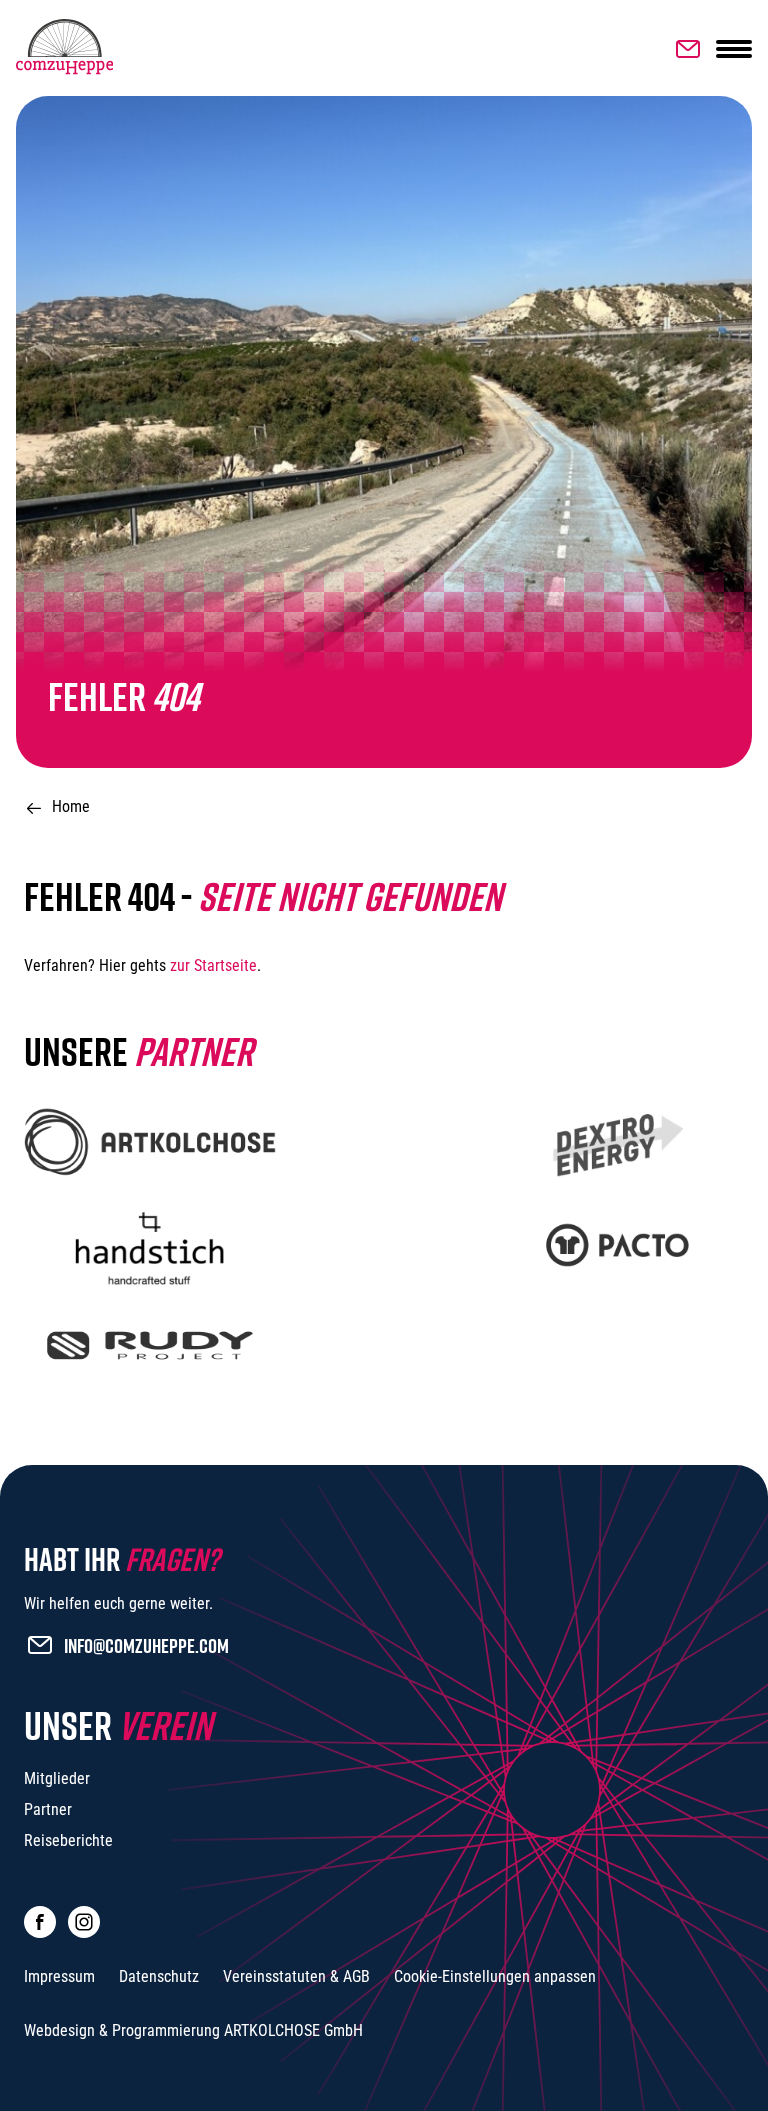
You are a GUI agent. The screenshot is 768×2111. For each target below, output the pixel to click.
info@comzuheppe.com (146, 1645)
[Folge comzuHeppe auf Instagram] (84, 1922)
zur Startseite (213, 965)
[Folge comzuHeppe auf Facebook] (40, 1922)
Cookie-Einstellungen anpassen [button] (495, 1976)
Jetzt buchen (684, 49)
